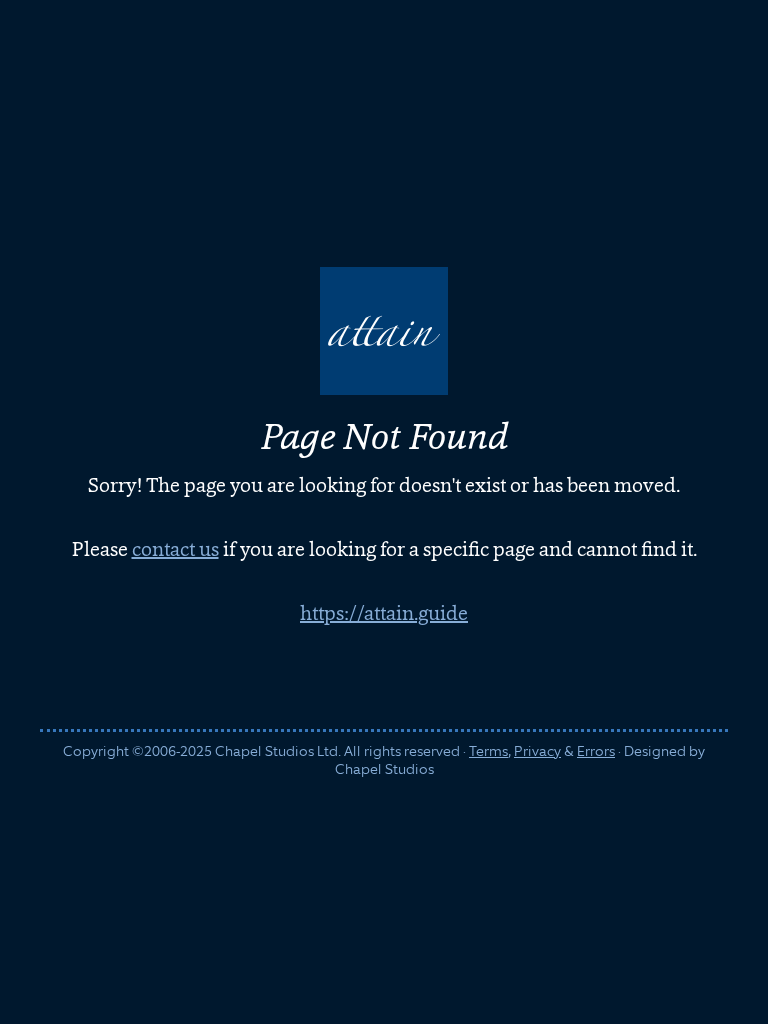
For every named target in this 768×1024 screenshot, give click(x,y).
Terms (488, 751)
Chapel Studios (384, 769)
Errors (596, 751)
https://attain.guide (384, 613)
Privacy (537, 751)
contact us (175, 549)
